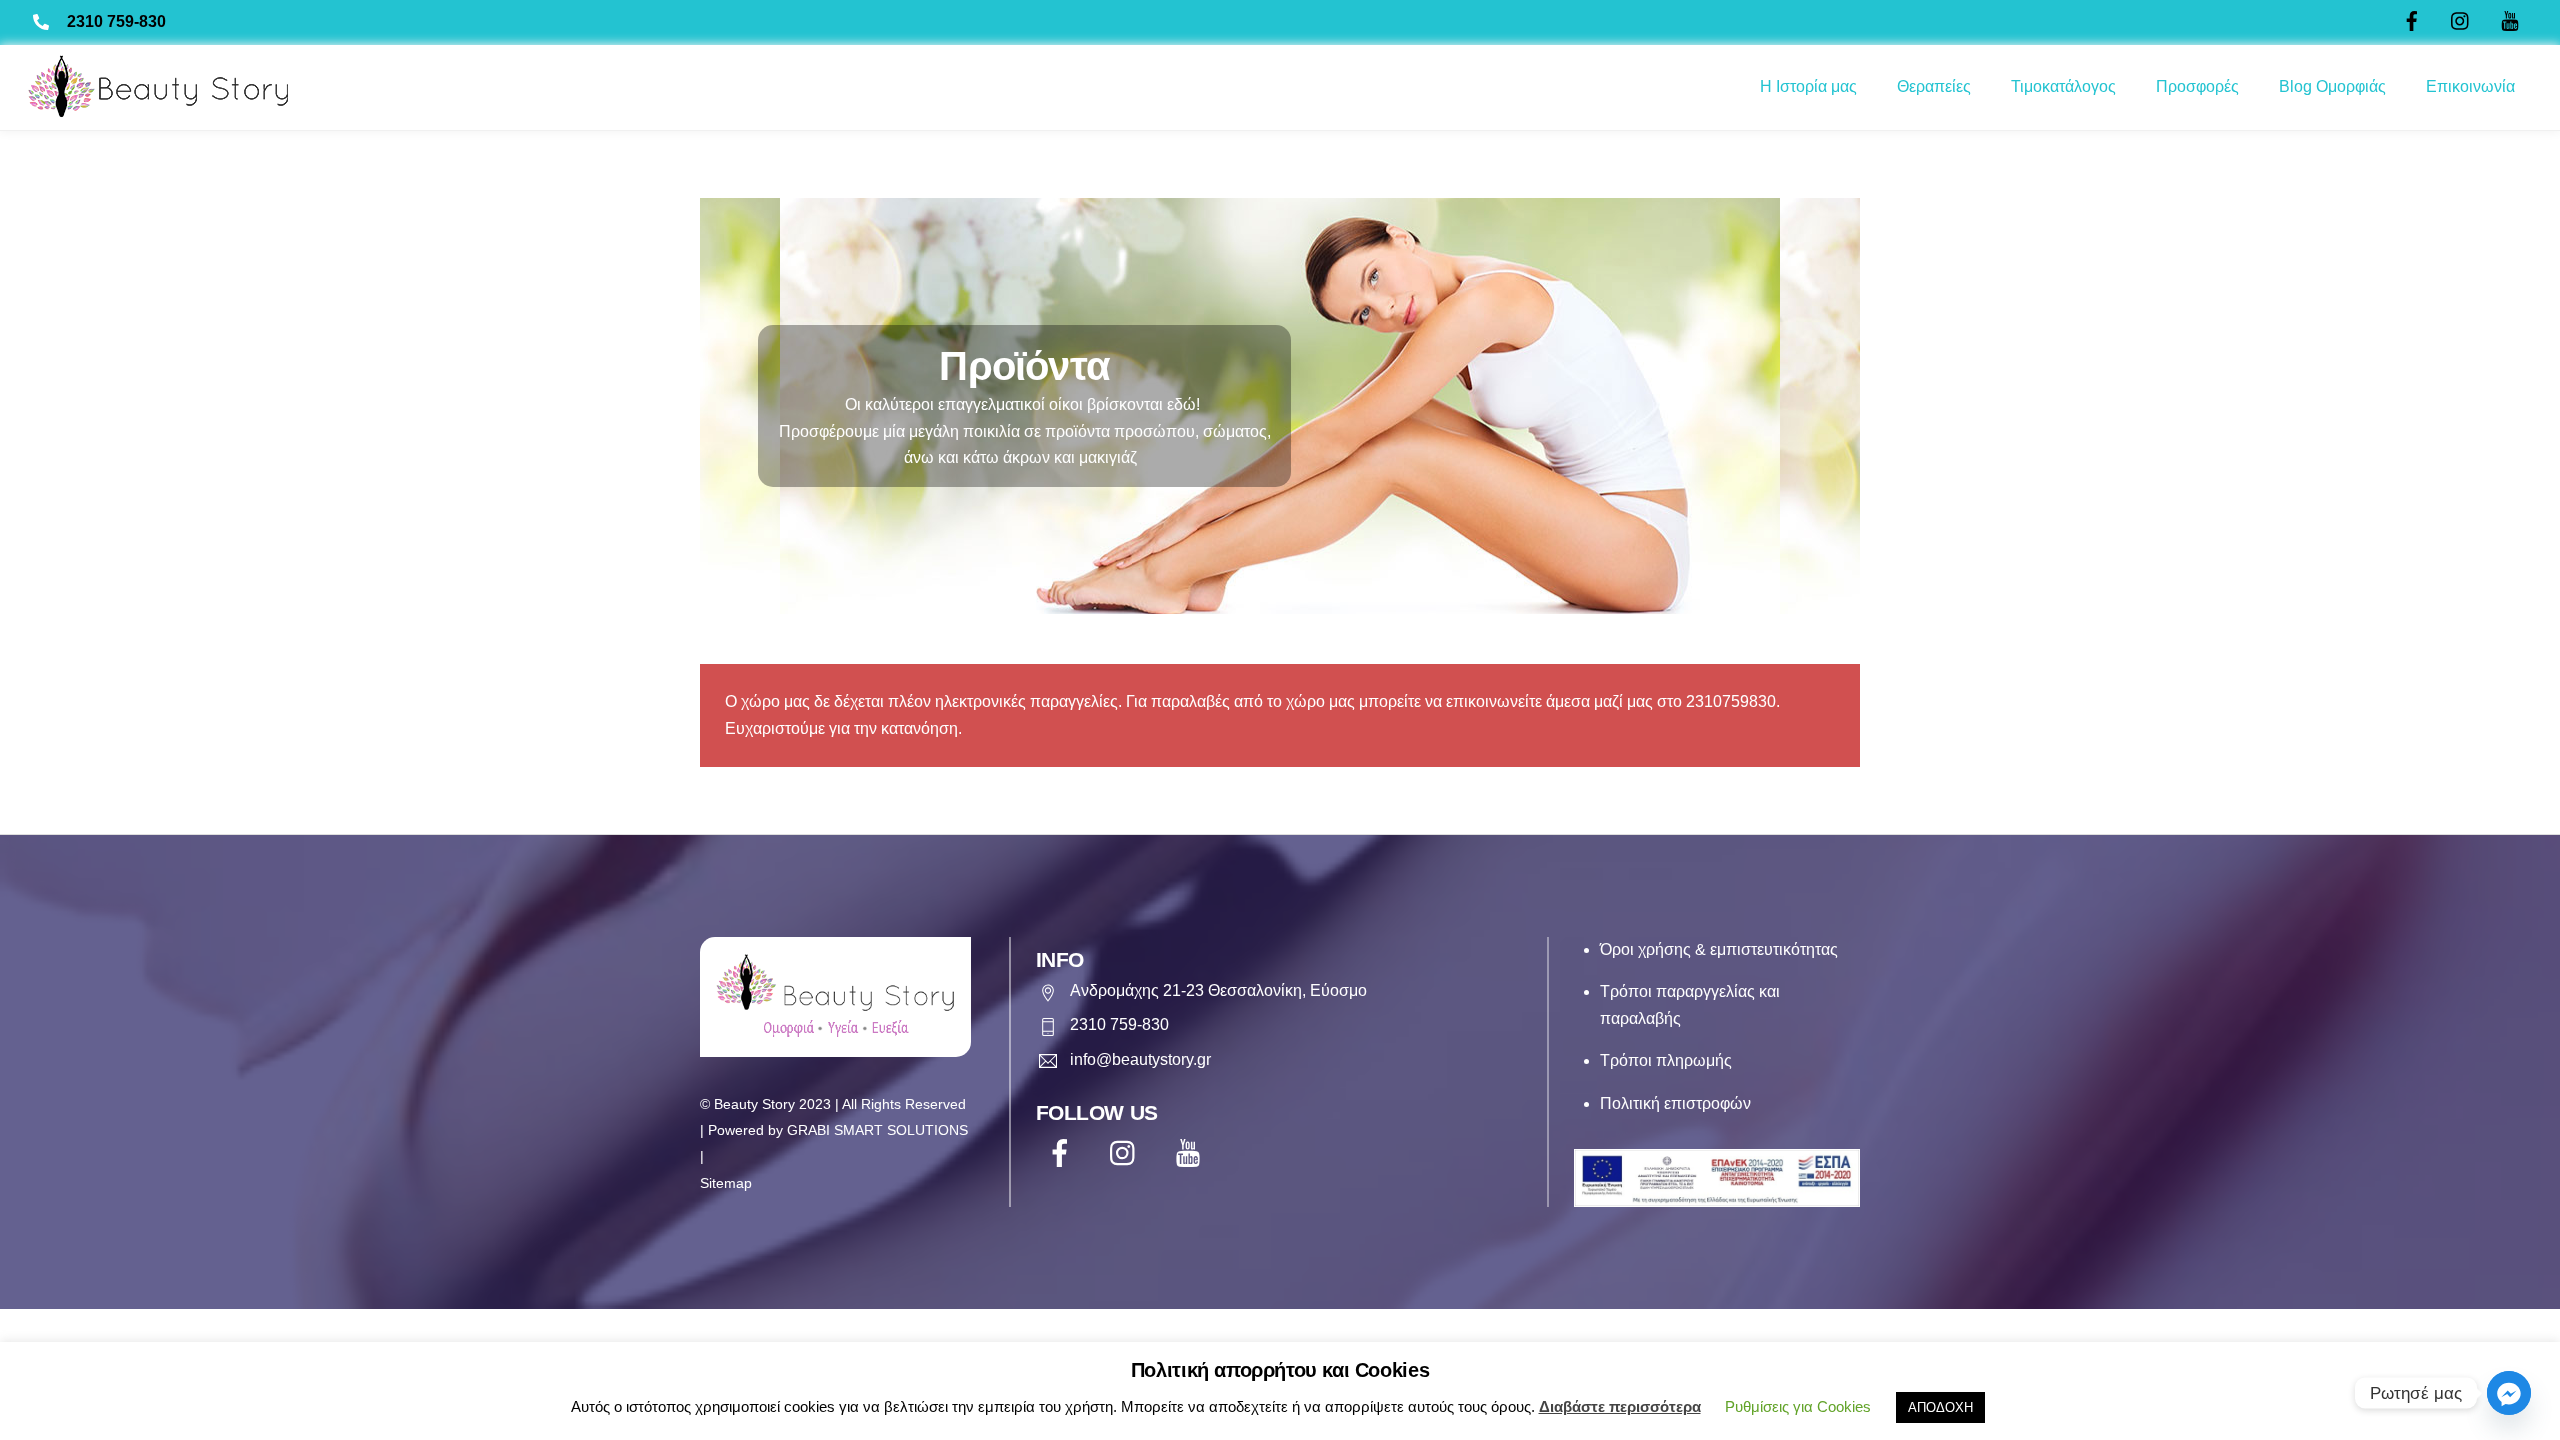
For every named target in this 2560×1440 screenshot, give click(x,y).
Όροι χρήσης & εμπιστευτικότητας (1719, 949)
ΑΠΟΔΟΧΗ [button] (1940, 1407)
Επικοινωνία (2470, 86)
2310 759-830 (116, 21)
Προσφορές (2197, 86)
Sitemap (726, 1183)
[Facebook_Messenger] (2509, 1393)
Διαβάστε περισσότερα (1620, 1406)
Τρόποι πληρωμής (1666, 1060)
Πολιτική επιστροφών (1675, 1103)
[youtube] (1191, 1153)
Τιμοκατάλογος (2063, 86)
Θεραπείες (1934, 86)
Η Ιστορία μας (1808, 86)
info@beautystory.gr (1140, 1059)
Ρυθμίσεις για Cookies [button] (1798, 1406)
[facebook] (1063, 1153)
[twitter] (1127, 1153)
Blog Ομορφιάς (2332, 86)
